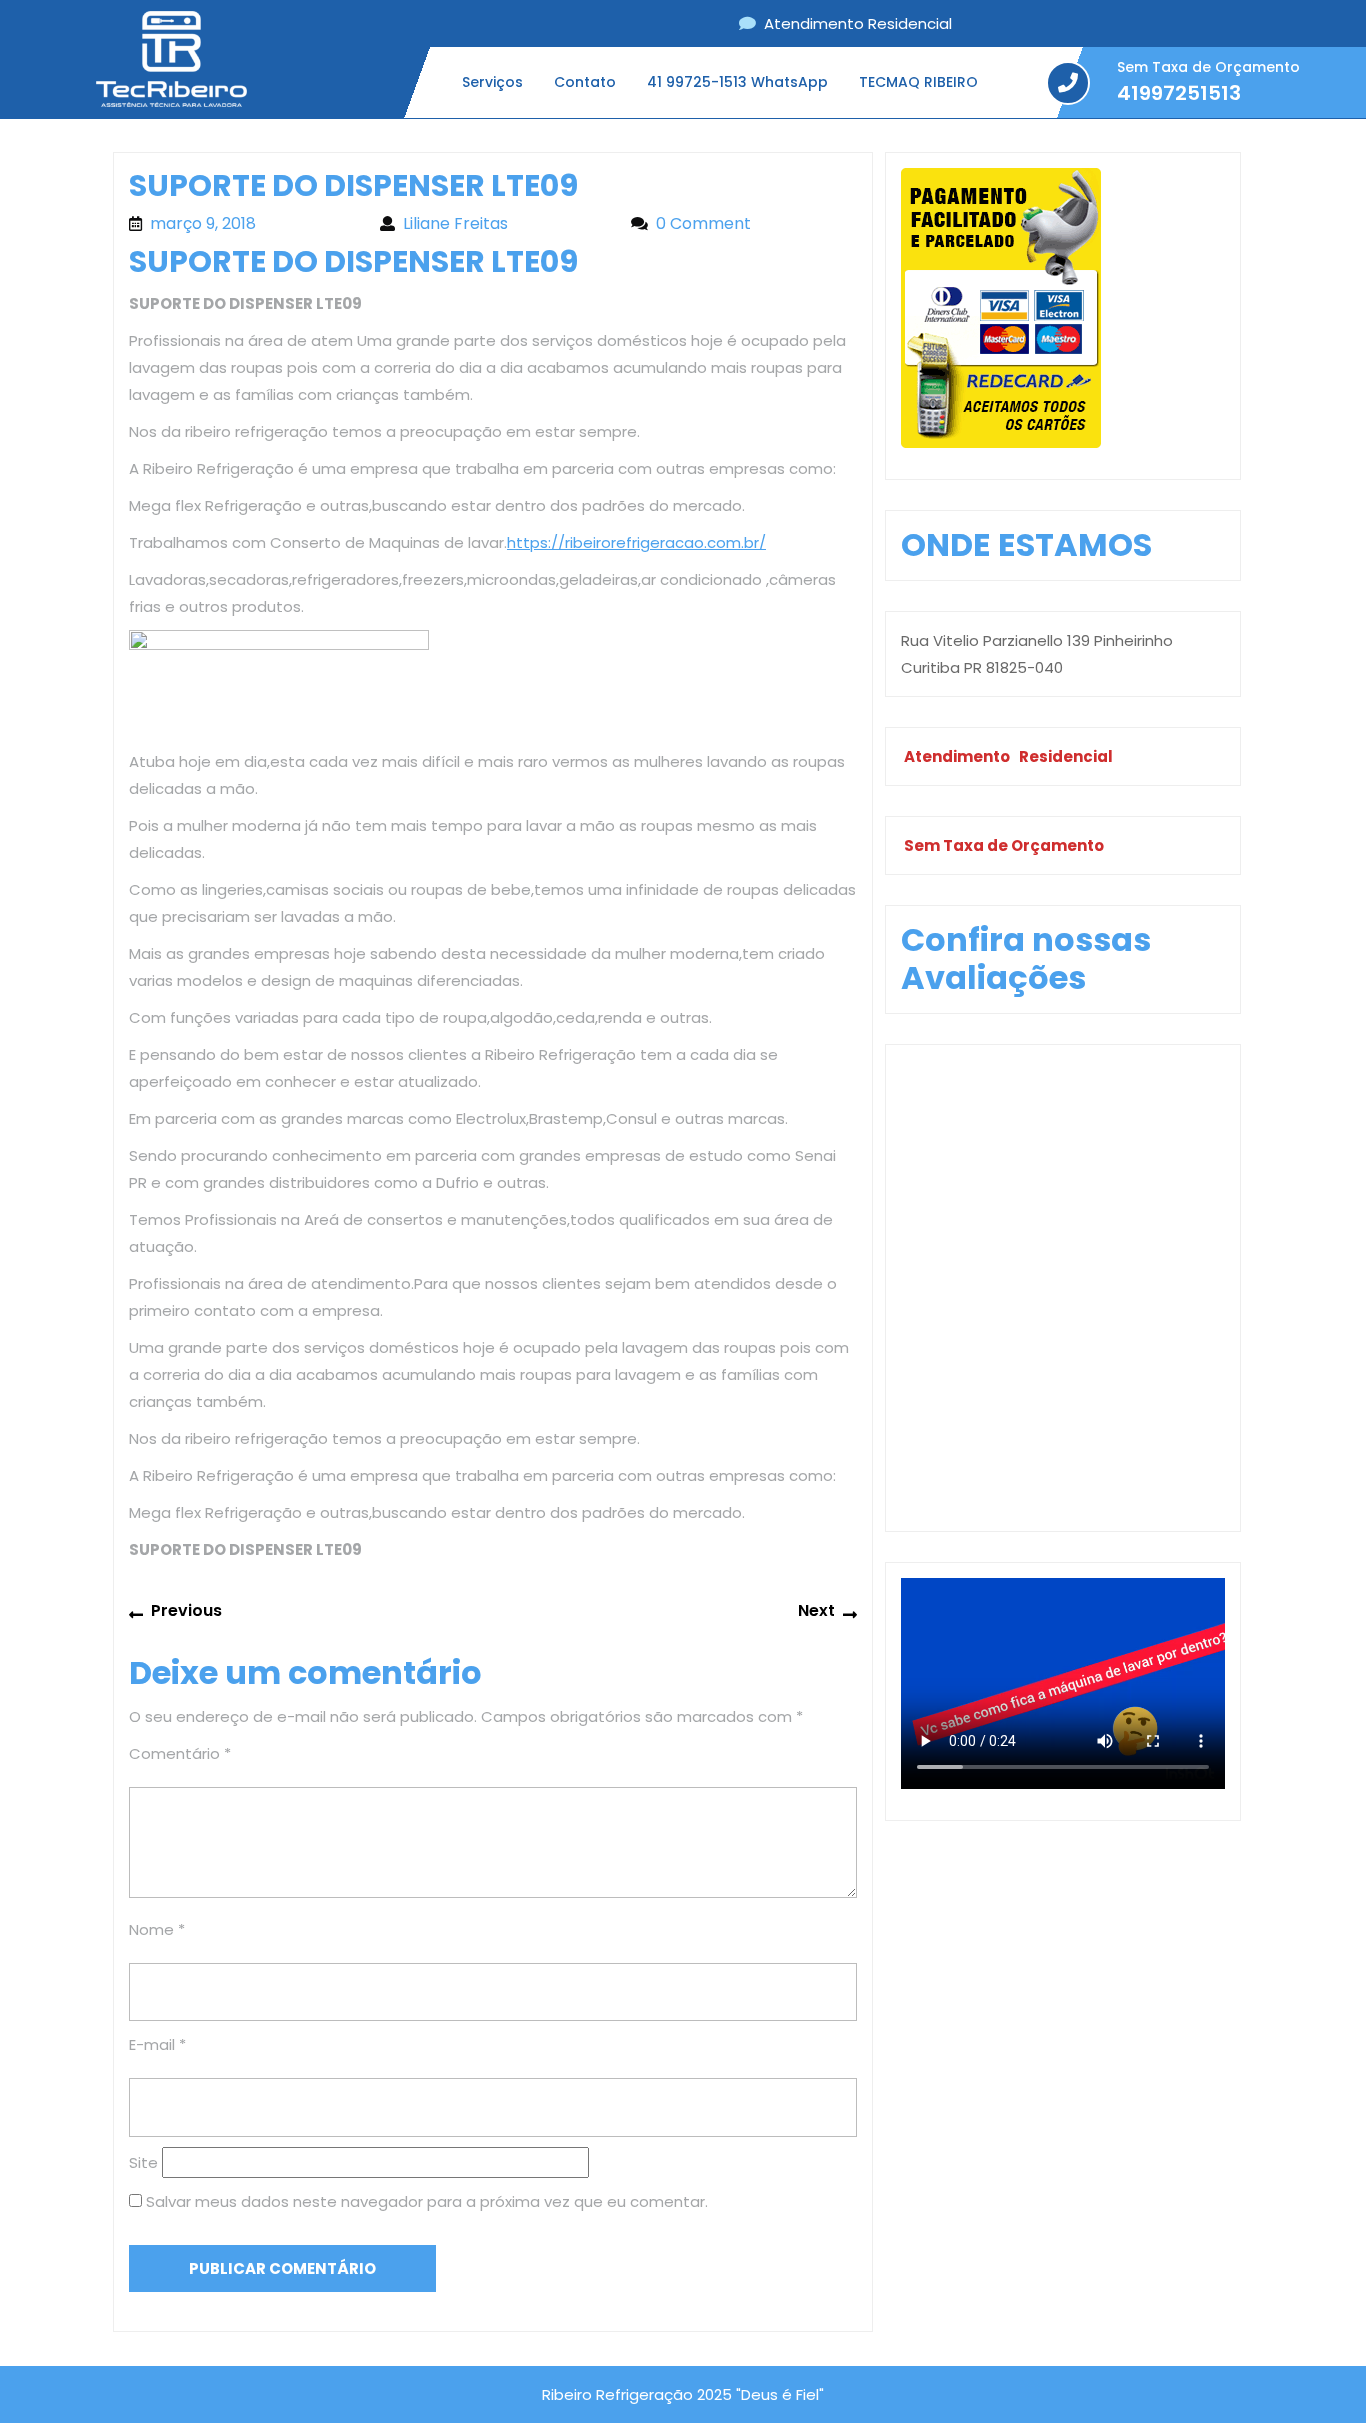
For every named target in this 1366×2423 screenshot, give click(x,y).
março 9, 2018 (255, 223)
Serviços (492, 82)
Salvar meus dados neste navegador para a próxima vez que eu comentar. (427, 2201)
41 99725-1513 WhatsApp (737, 82)
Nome (157, 1929)
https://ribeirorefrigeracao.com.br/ (636, 542)
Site (143, 2162)
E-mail (157, 2044)
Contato (585, 82)
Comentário (180, 1753)
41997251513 (1179, 93)
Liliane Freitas (507, 223)
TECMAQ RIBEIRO (918, 82)
